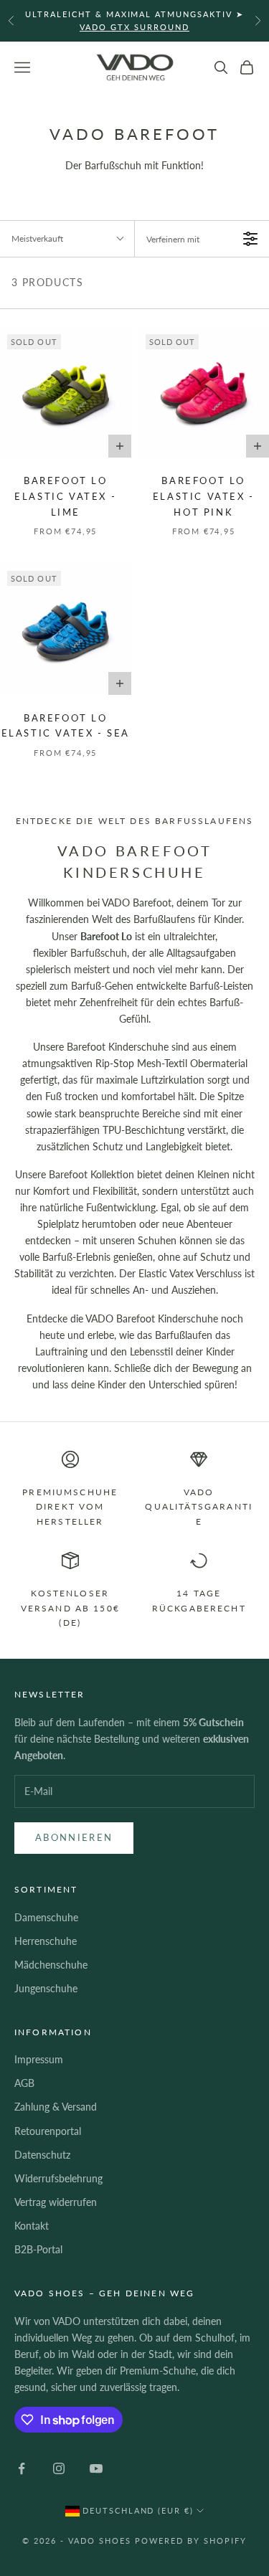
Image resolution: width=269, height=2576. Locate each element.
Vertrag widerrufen (56, 2202)
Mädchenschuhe (51, 1965)
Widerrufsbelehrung (58, 2178)
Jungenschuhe (46, 1988)
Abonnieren (74, 1837)
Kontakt (32, 2226)
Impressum (39, 2059)
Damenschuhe (46, 1917)
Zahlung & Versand (56, 2107)
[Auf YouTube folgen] (96, 2468)
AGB (24, 2083)
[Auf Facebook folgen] (22, 2468)
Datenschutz (42, 2155)
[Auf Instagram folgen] (59, 2468)
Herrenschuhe (46, 1941)
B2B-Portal (38, 2249)
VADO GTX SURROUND (134, 27)
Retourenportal (48, 2131)
